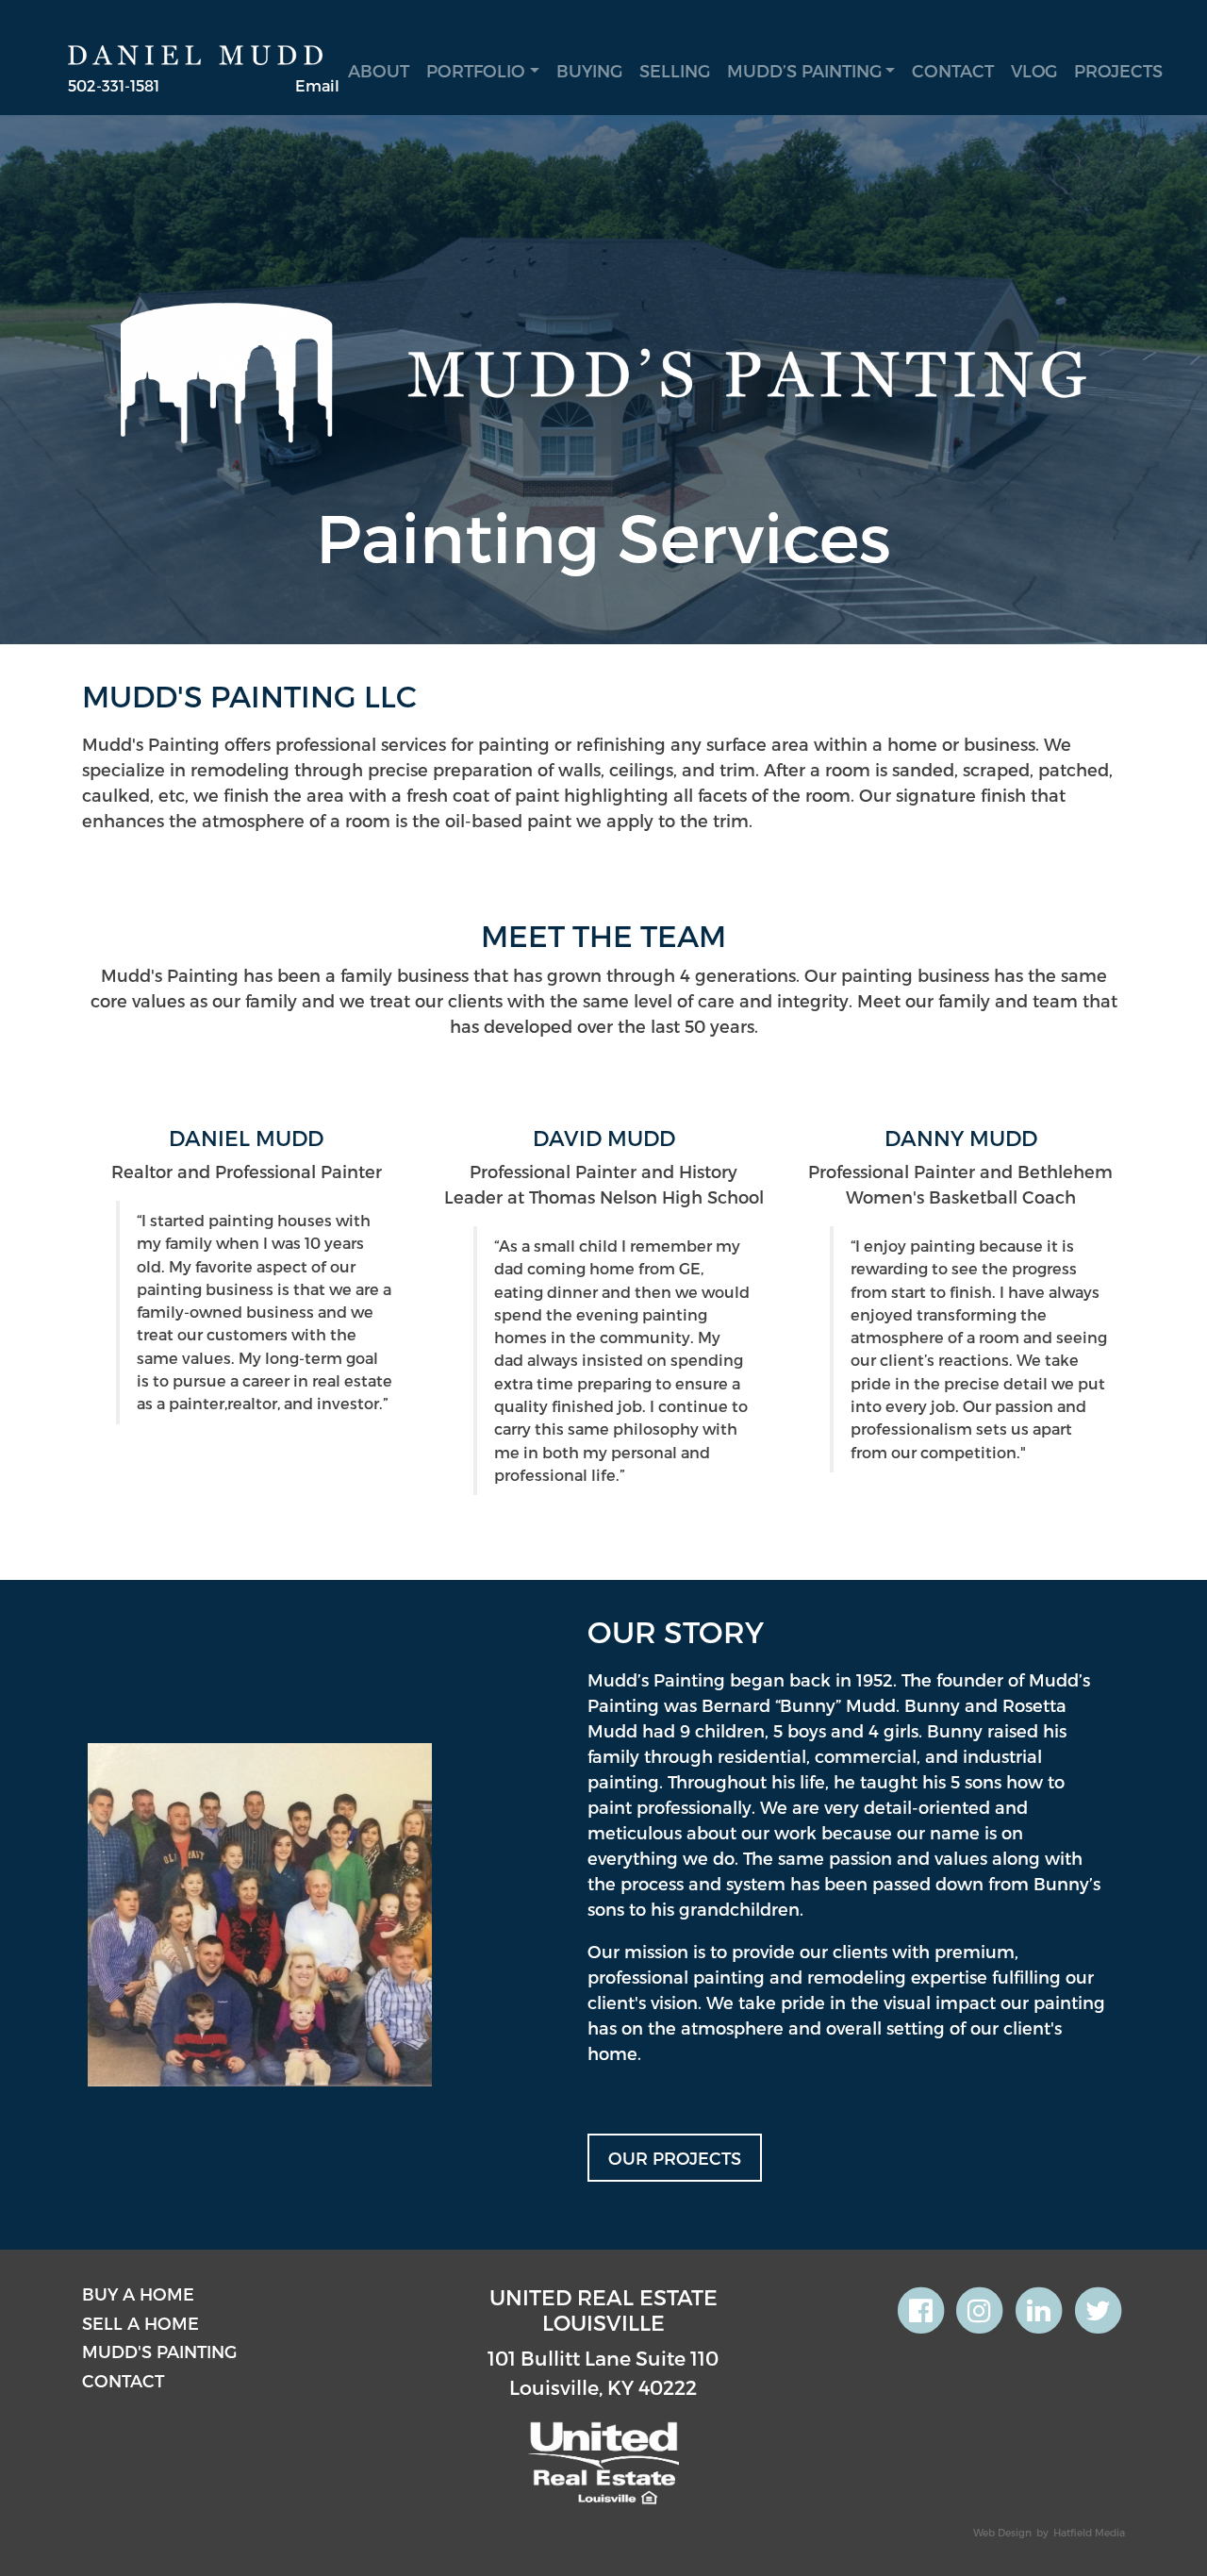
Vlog (1034, 70)
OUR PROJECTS (675, 2158)
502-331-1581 (114, 85)
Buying (589, 70)
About (379, 70)
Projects (1118, 70)
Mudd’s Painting (804, 70)
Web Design (1002, 2532)
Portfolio (476, 70)
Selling (675, 70)
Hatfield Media (1089, 2532)
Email (317, 85)
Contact (953, 70)
